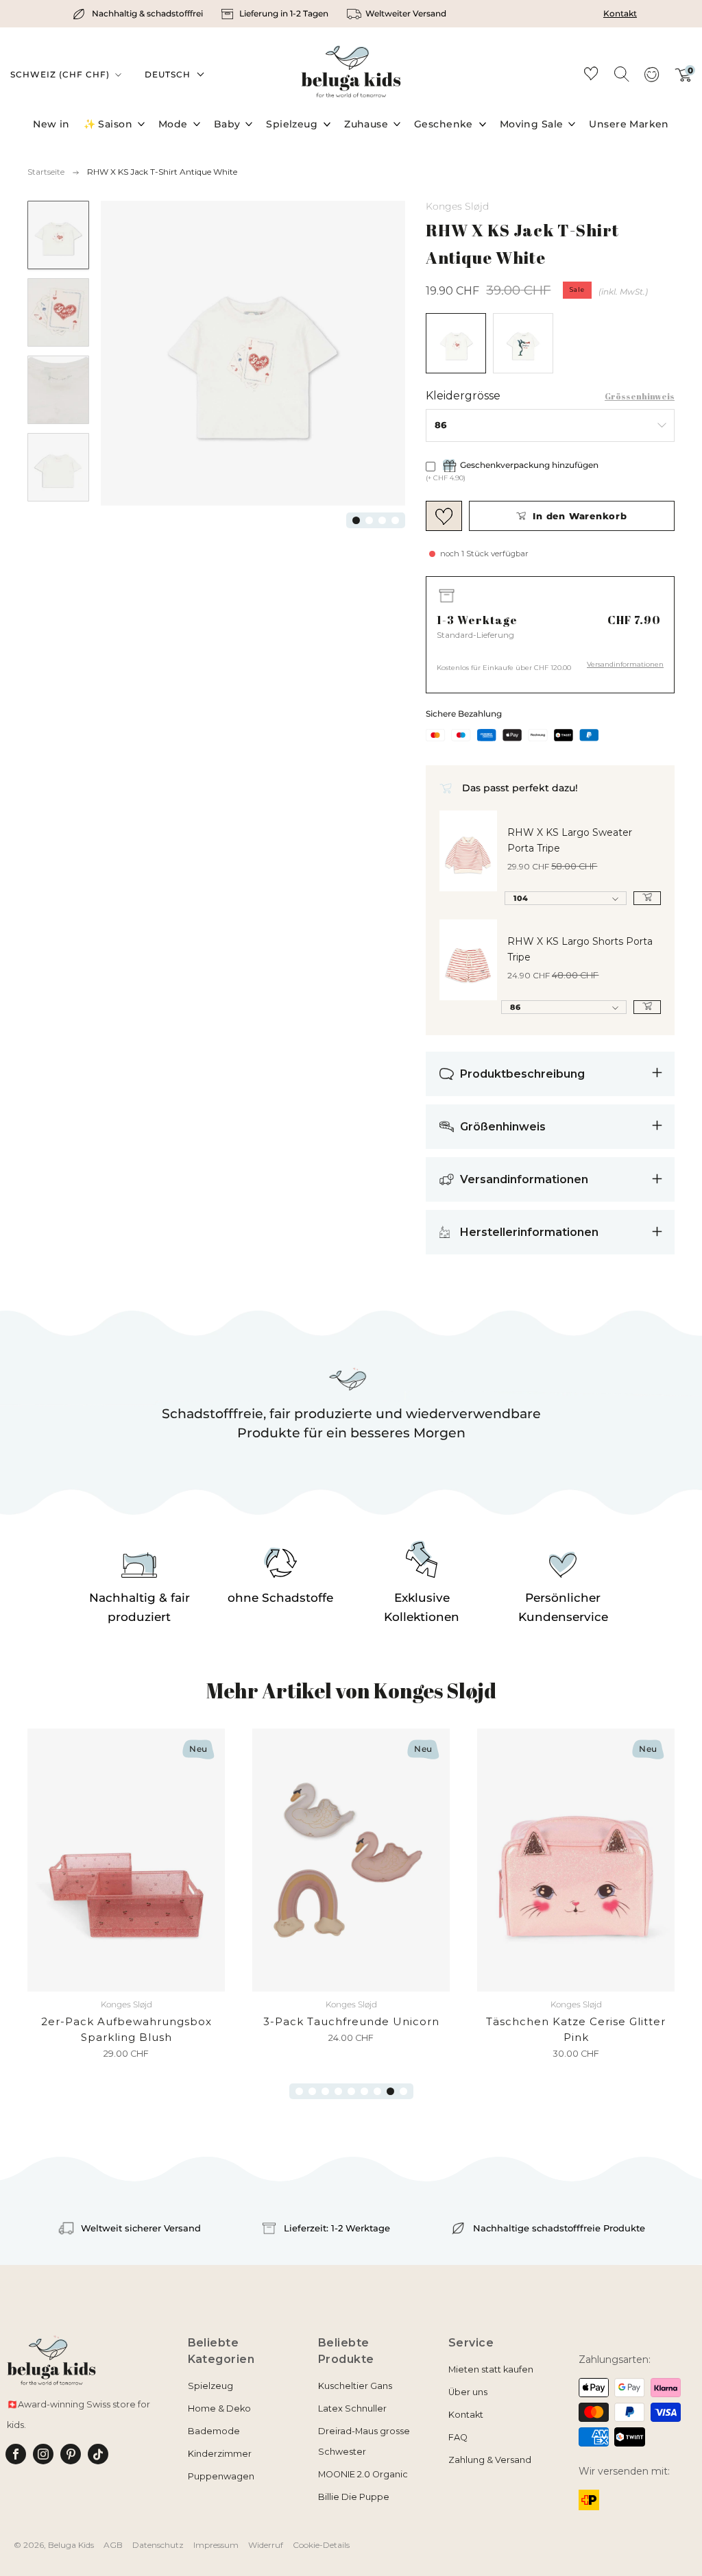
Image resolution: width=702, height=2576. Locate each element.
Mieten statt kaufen (491, 2369)
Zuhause (366, 124)
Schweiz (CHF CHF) (61, 74)
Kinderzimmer (220, 2454)
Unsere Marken (629, 124)
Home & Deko (219, 2408)
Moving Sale (532, 124)
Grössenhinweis (640, 396)
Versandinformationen (625, 664)
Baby (227, 124)
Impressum (216, 2545)
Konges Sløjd (457, 206)
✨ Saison (108, 124)
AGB (113, 2545)
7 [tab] (377, 2091)
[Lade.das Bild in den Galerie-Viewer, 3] (58, 390)
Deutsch (168, 74)
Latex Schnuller (352, 2408)
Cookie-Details (321, 2545)
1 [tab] (356, 520)
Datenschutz (158, 2545)
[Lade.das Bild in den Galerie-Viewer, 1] (58, 235)
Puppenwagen (221, 2476)
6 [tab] (364, 2091)
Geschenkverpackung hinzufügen (529, 465)
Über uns (468, 2392)
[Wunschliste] (591, 76)
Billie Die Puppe (354, 2497)
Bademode (214, 2431)
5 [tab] (351, 2091)
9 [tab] (403, 2091)
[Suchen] (621, 73)
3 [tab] (382, 520)
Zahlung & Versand (490, 2460)
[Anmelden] (651, 79)
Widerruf (266, 2545)
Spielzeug (292, 124)
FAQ (458, 2437)
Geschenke (444, 124)
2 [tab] (369, 520)
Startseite (46, 172)
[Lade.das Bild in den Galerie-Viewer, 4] (58, 467)
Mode (173, 124)
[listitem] (139, 14)
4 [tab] (395, 520)
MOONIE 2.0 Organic (363, 2474)
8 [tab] (390, 2091)
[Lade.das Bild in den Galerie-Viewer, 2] (58, 312)
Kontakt (620, 13)
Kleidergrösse (463, 396)
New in (51, 124)
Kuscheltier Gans (355, 2386)
